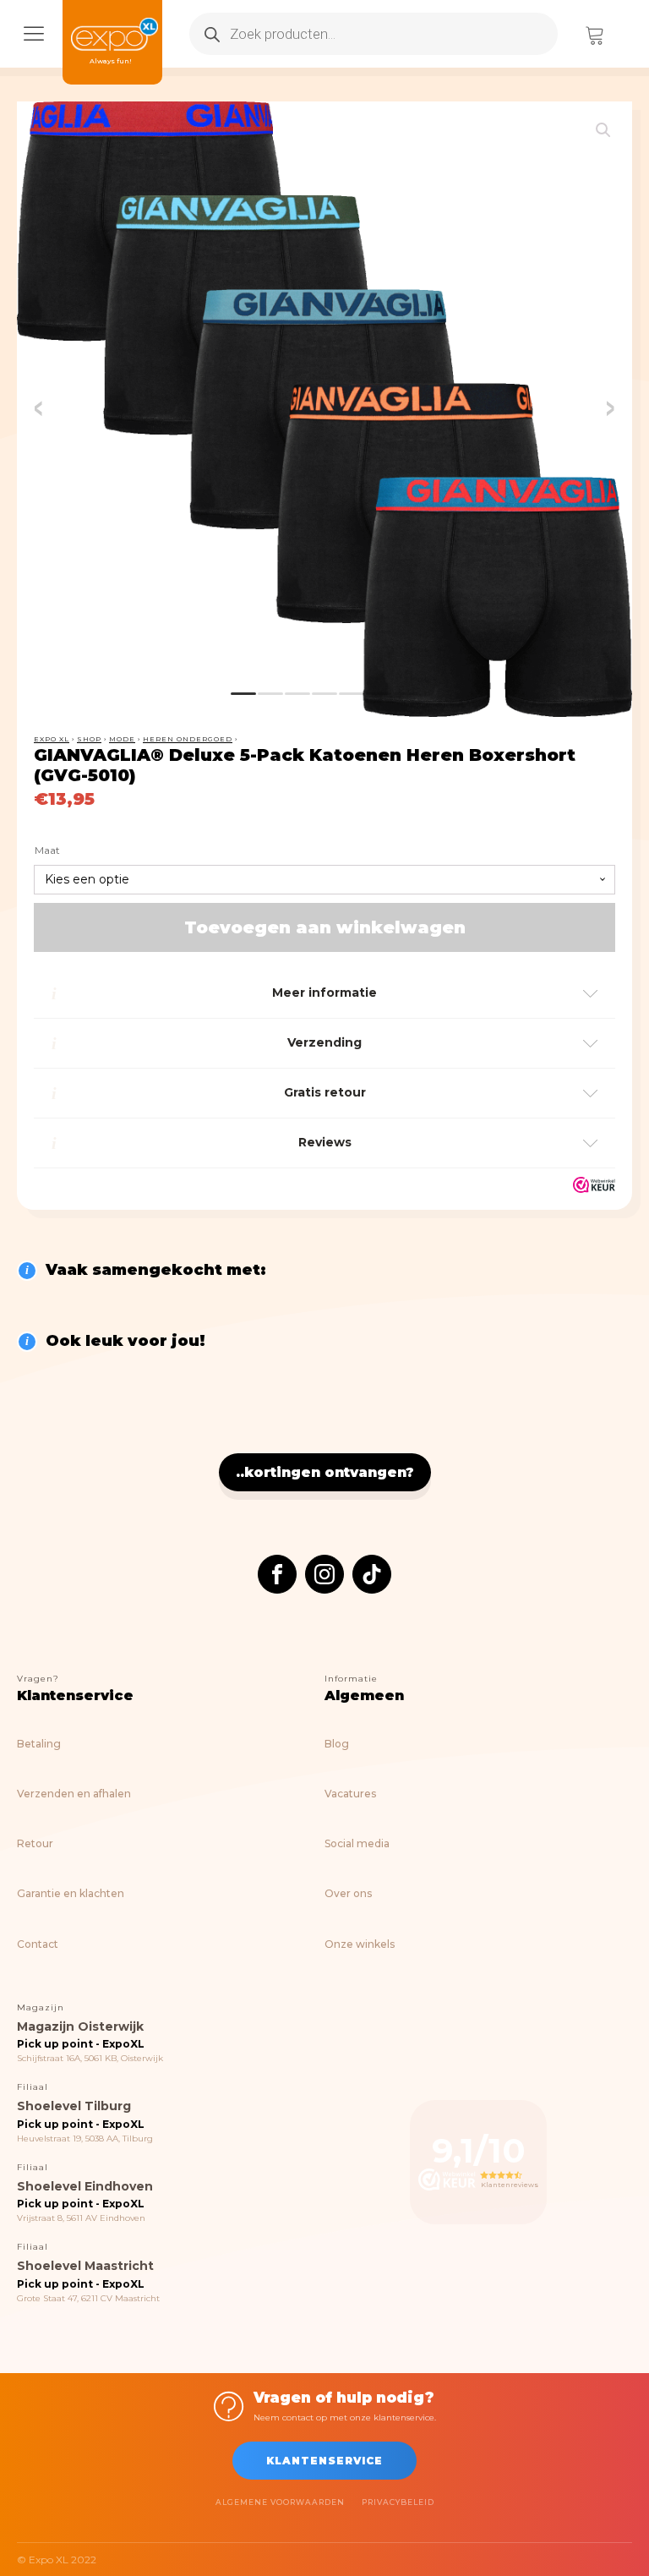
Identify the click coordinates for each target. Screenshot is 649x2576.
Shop (89, 739)
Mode (122, 739)
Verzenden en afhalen (74, 1794)
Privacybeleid (398, 2502)
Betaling (39, 1744)
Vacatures (350, 1794)
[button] (603, 130)
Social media (357, 1843)
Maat (47, 850)
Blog (337, 1744)
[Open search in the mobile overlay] (374, 34)
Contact (38, 1944)
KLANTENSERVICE (324, 2461)
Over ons (348, 1893)
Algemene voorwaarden (280, 2502)
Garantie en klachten (71, 1893)
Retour (35, 1843)
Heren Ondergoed (188, 739)
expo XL (52, 739)
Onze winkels (360, 1944)
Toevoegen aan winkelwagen (325, 927)
